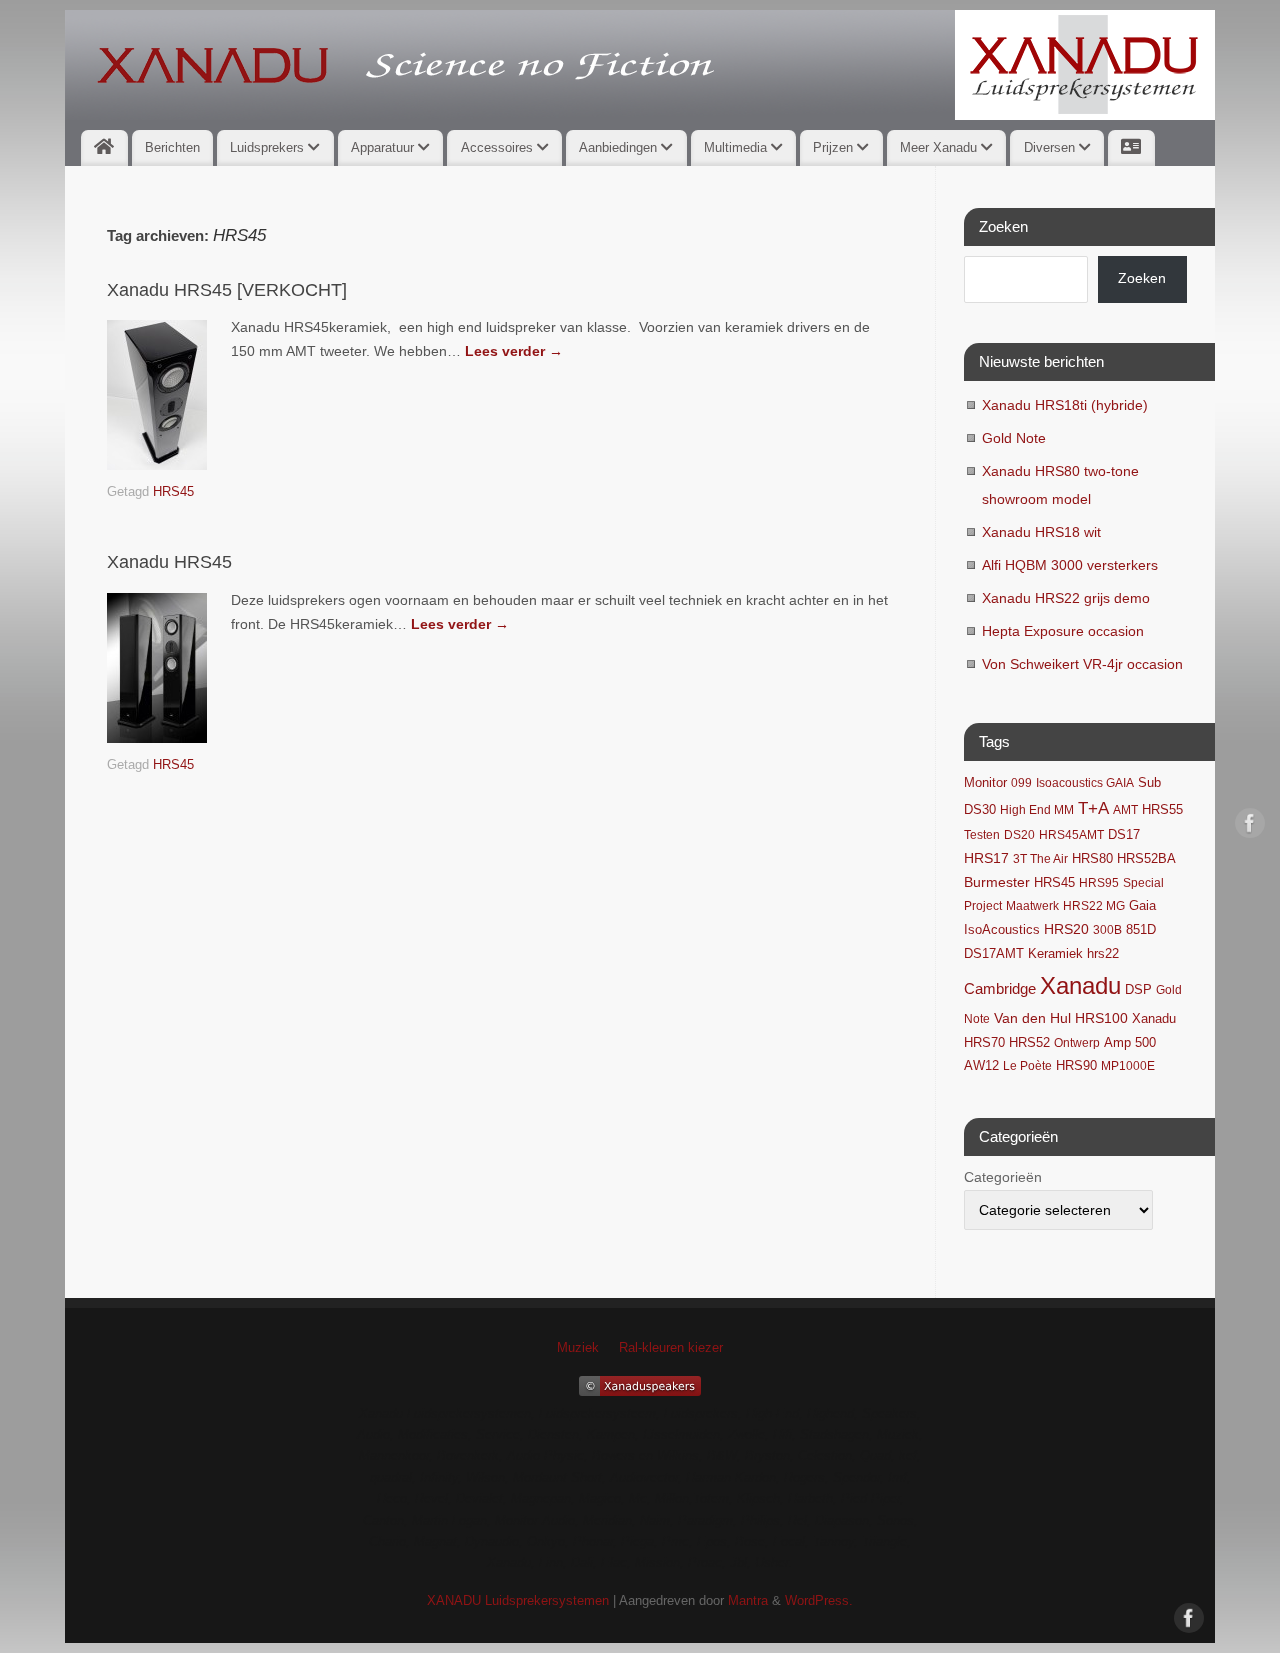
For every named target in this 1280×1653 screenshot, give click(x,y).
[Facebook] (1250, 827)
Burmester (997, 882)
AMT (1125, 810)
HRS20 (1066, 929)
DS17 (1124, 835)
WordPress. (819, 1601)
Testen (982, 835)
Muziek (578, 1348)
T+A (1093, 808)
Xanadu (1080, 985)
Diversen (1051, 147)
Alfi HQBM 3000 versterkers (1070, 565)
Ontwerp (1077, 1043)
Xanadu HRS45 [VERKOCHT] (227, 290)
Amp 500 (1130, 1043)
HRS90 (1076, 1065)
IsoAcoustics (1002, 930)
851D (1141, 930)
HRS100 (1101, 1018)
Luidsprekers (269, 147)
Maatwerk (1032, 906)
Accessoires (499, 147)
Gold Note (1014, 438)
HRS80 (1092, 858)
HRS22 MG (1094, 906)
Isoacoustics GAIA (1085, 783)
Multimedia (737, 147)
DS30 (980, 810)
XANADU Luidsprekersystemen (518, 1601)
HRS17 (986, 858)
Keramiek (1055, 953)
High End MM (1037, 810)
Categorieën (1003, 1177)
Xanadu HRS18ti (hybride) (1065, 405)
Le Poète (1027, 1066)
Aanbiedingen (620, 147)
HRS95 (1099, 883)
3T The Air (1040, 859)
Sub (1149, 783)
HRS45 (173, 492)
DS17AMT (994, 954)
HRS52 (1029, 1042)
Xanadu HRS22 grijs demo (1066, 598)
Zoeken (1142, 278)
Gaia (1142, 906)
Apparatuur (384, 147)
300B (1107, 930)
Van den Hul (1032, 1018)
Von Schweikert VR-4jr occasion (1082, 664)
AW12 (981, 1065)
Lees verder (514, 351)
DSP (1138, 990)
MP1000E (1128, 1066)
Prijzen (835, 147)
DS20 (1019, 835)
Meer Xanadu (940, 147)
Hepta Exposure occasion (1063, 631)
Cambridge (1000, 989)
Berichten (172, 147)
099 (1021, 783)
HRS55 (1162, 810)
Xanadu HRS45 (169, 562)
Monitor (985, 783)
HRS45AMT (1071, 835)
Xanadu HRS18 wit (1041, 532)
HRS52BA (1146, 858)
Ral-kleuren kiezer (671, 1348)
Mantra (748, 1601)
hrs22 (1103, 954)
